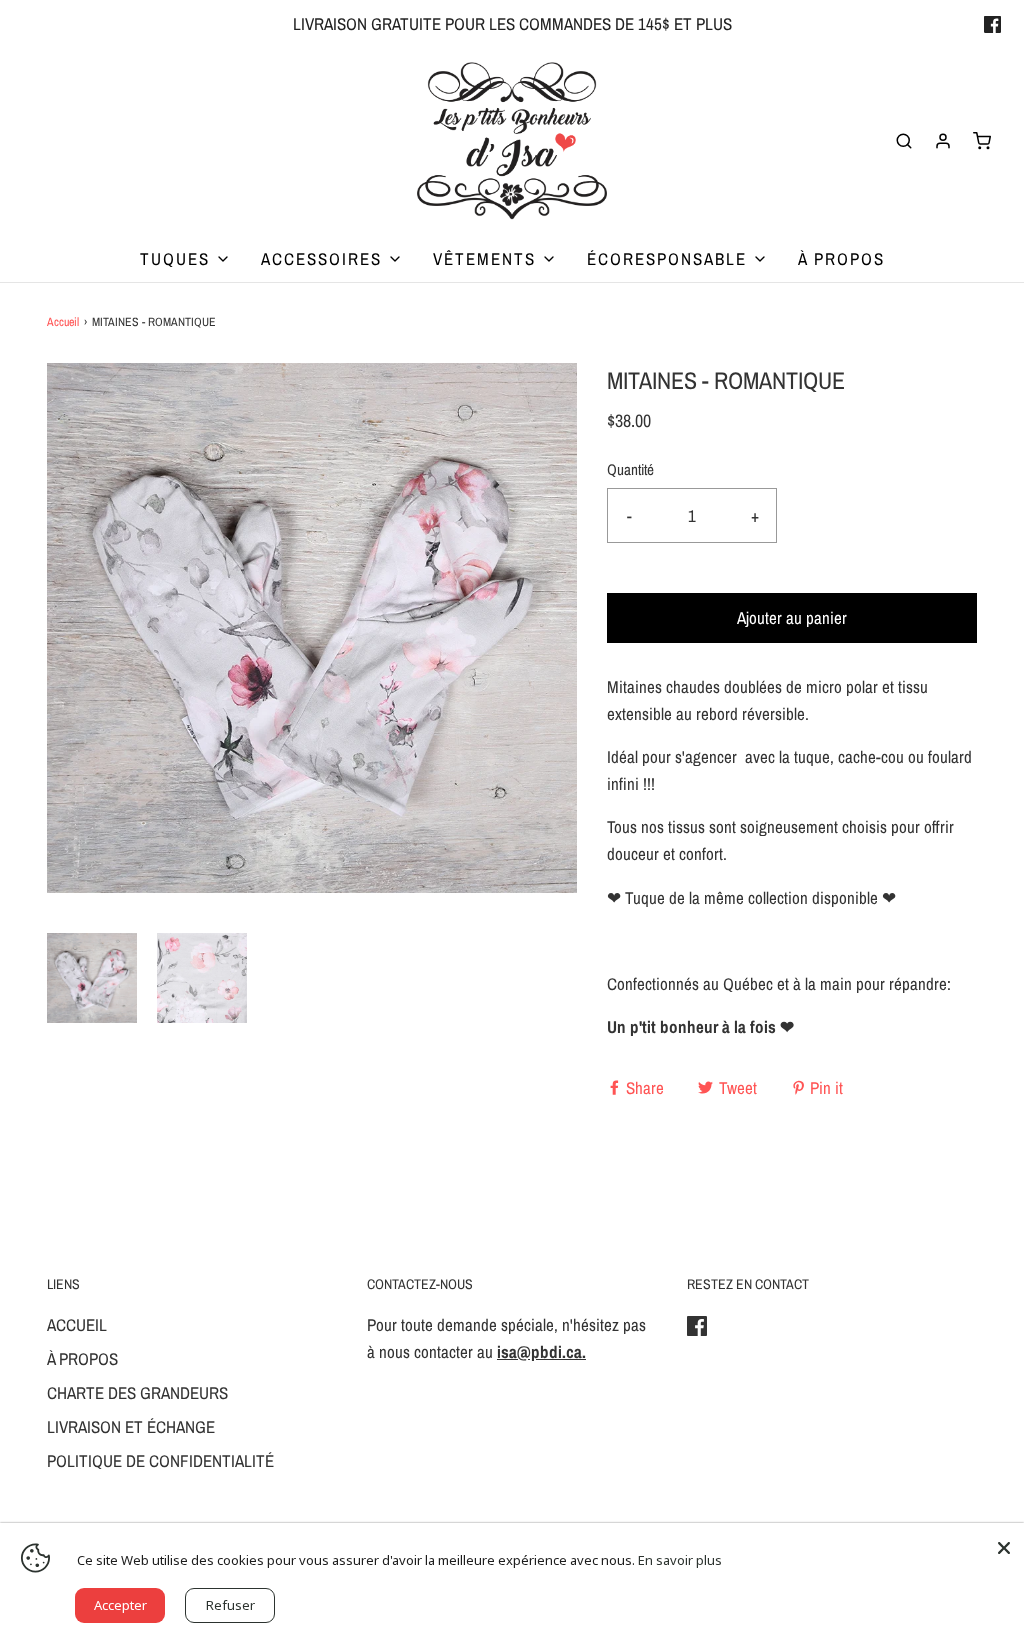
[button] (92, 978)
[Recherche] (904, 141)
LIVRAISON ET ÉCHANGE (131, 1426)
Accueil (63, 322)
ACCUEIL (77, 1324)
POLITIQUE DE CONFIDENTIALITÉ (160, 1460)
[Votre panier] (982, 141)
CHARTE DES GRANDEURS (137, 1392)
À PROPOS (841, 258)
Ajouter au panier (792, 617)
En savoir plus (680, 1560)
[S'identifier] (943, 141)
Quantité (630, 469)
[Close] (1004, 1543)
